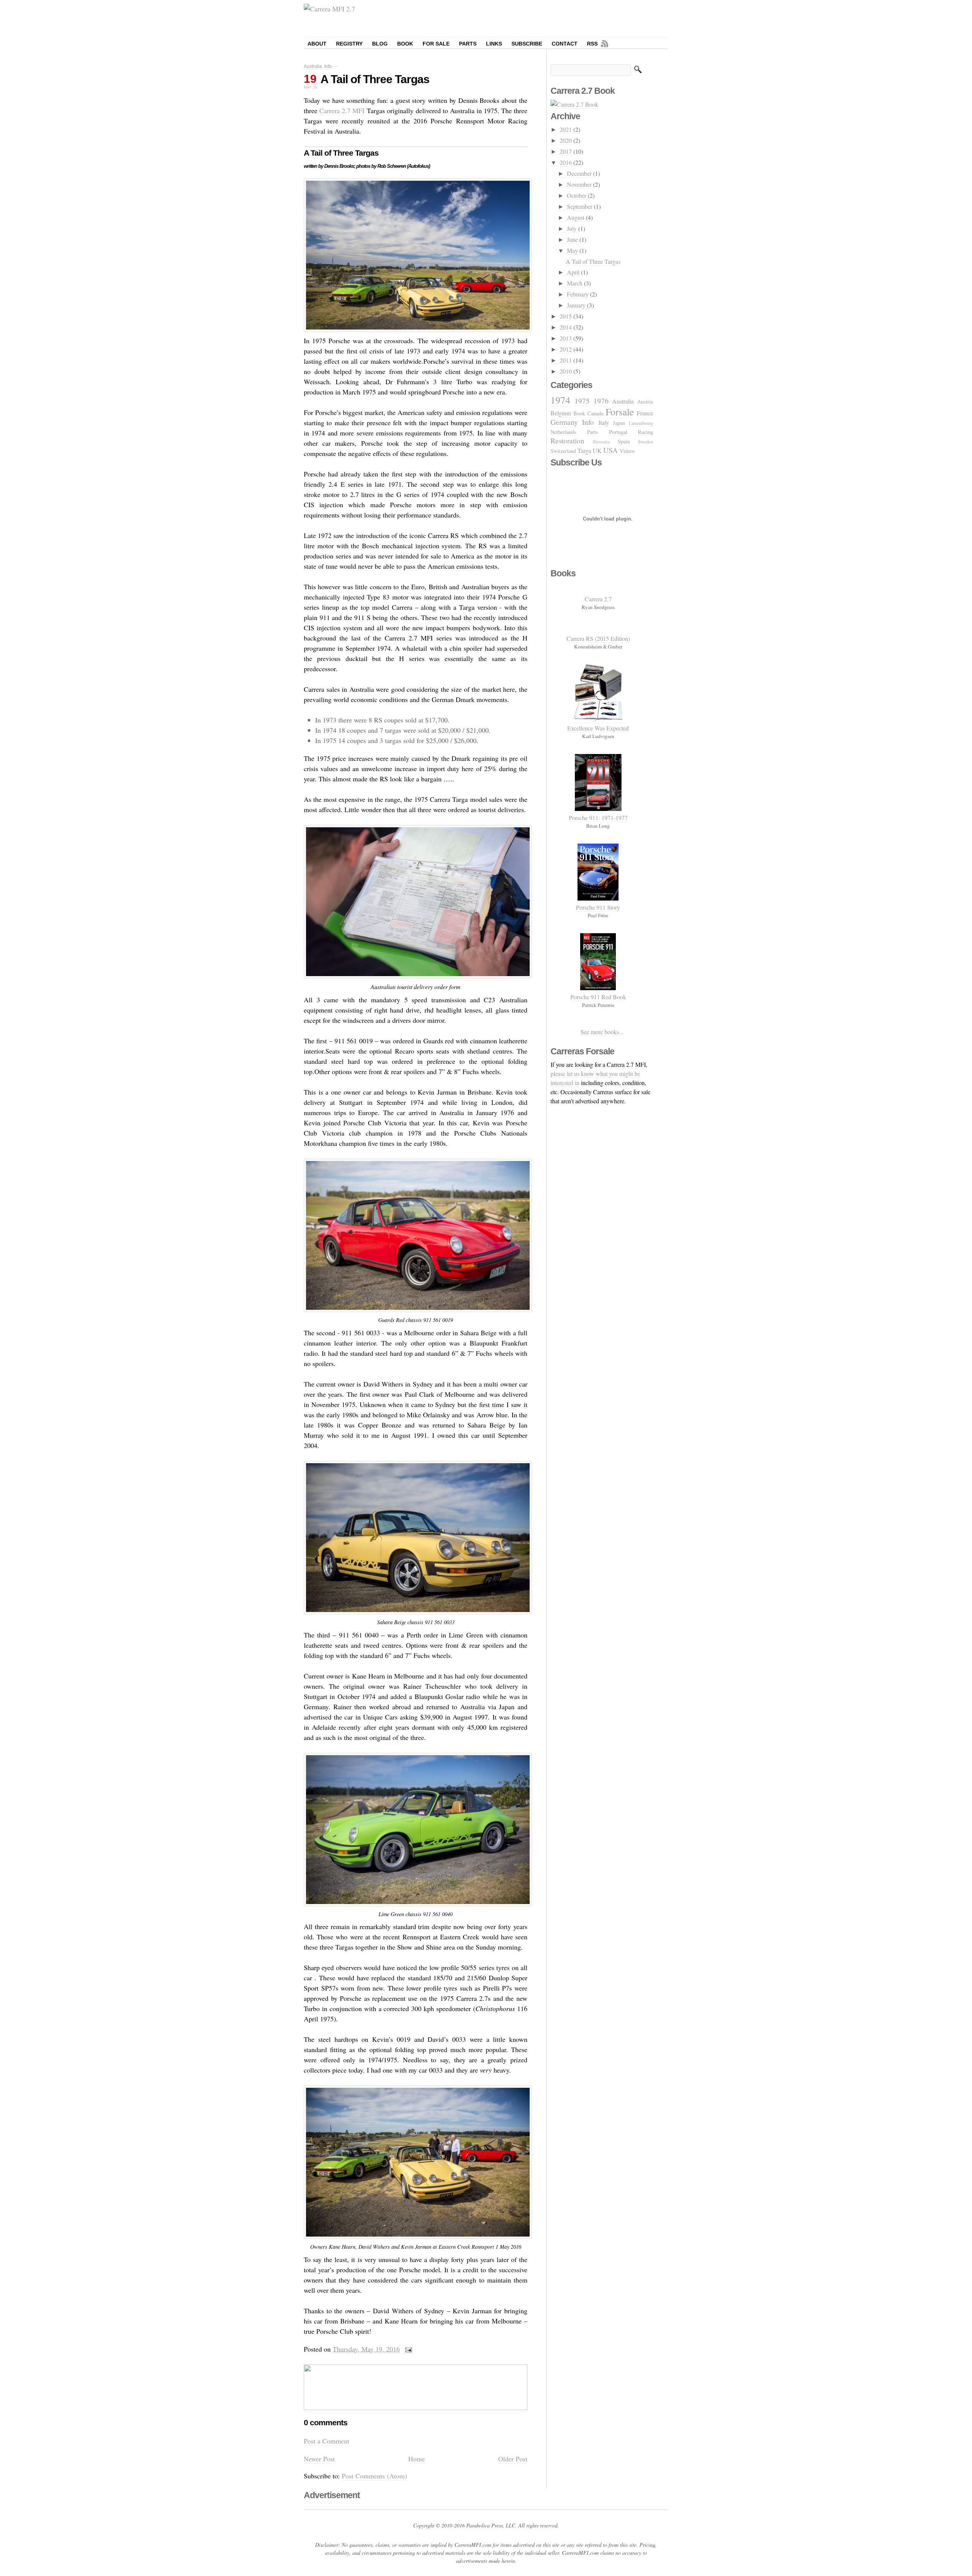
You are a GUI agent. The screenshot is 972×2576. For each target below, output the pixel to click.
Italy (604, 422)
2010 (566, 371)
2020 (566, 140)
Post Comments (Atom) (374, 2476)
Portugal (618, 432)
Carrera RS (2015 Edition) (598, 638)
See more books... (602, 1032)
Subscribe (527, 44)
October (577, 195)
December (580, 173)
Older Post (513, 2459)
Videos (627, 451)
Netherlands (563, 432)
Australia (313, 66)
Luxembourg (641, 423)
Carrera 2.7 (598, 599)
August (576, 217)
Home (417, 2459)
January (577, 305)
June (573, 239)
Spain (624, 441)
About (317, 44)
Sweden (645, 442)
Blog (380, 44)
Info (328, 66)
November (580, 184)
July (573, 228)
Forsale (620, 412)
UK (597, 450)
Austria (645, 401)
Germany (564, 422)
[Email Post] (408, 2349)
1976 (601, 401)
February (578, 294)
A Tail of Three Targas (375, 79)
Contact (565, 44)
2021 (566, 129)
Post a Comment (327, 2441)
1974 (560, 400)
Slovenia (601, 442)
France (645, 413)
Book (405, 44)
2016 (566, 162)
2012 (566, 349)
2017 (566, 151)
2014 (566, 327)
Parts (468, 44)
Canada (595, 413)
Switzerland (563, 451)
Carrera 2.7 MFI (342, 110)
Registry (349, 44)
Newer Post (319, 2459)
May (573, 250)
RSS (592, 44)
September (580, 206)
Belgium (561, 413)
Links (494, 44)
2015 (566, 316)
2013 (566, 338)
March (575, 283)
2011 (566, 360)
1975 (582, 401)
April (574, 272)
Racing (645, 432)
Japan (619, 423)
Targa (584, 450)
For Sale (436, 44)
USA (611, 450)
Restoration (567, 441)
